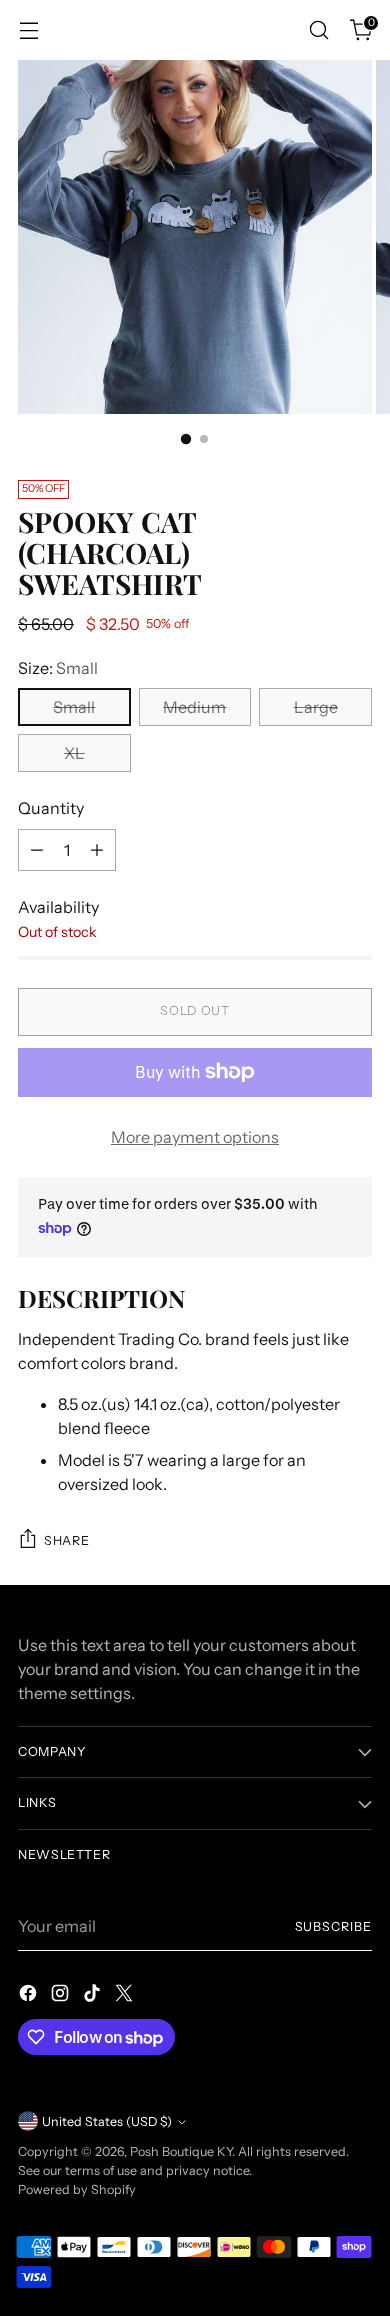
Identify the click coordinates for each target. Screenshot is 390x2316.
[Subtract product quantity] (37, 850)
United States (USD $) (107, 2121)
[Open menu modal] (28, 30)
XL (74, 753)
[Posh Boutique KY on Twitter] (126, 1996)
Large (316, 707)
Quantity (51, 808)
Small (74, 707)
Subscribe (333, 1926)
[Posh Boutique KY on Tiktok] (94, 1996)
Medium (194, 707)
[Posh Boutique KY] (195, 29)
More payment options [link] (195, 1137)
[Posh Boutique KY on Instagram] (62, 1996)
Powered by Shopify (77, 2189)
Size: (58, 668)
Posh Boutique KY (181, 2151)
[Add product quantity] (97, 850)
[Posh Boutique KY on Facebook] (30, 1996)
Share (66, 1540)
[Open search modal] (318, 30)
